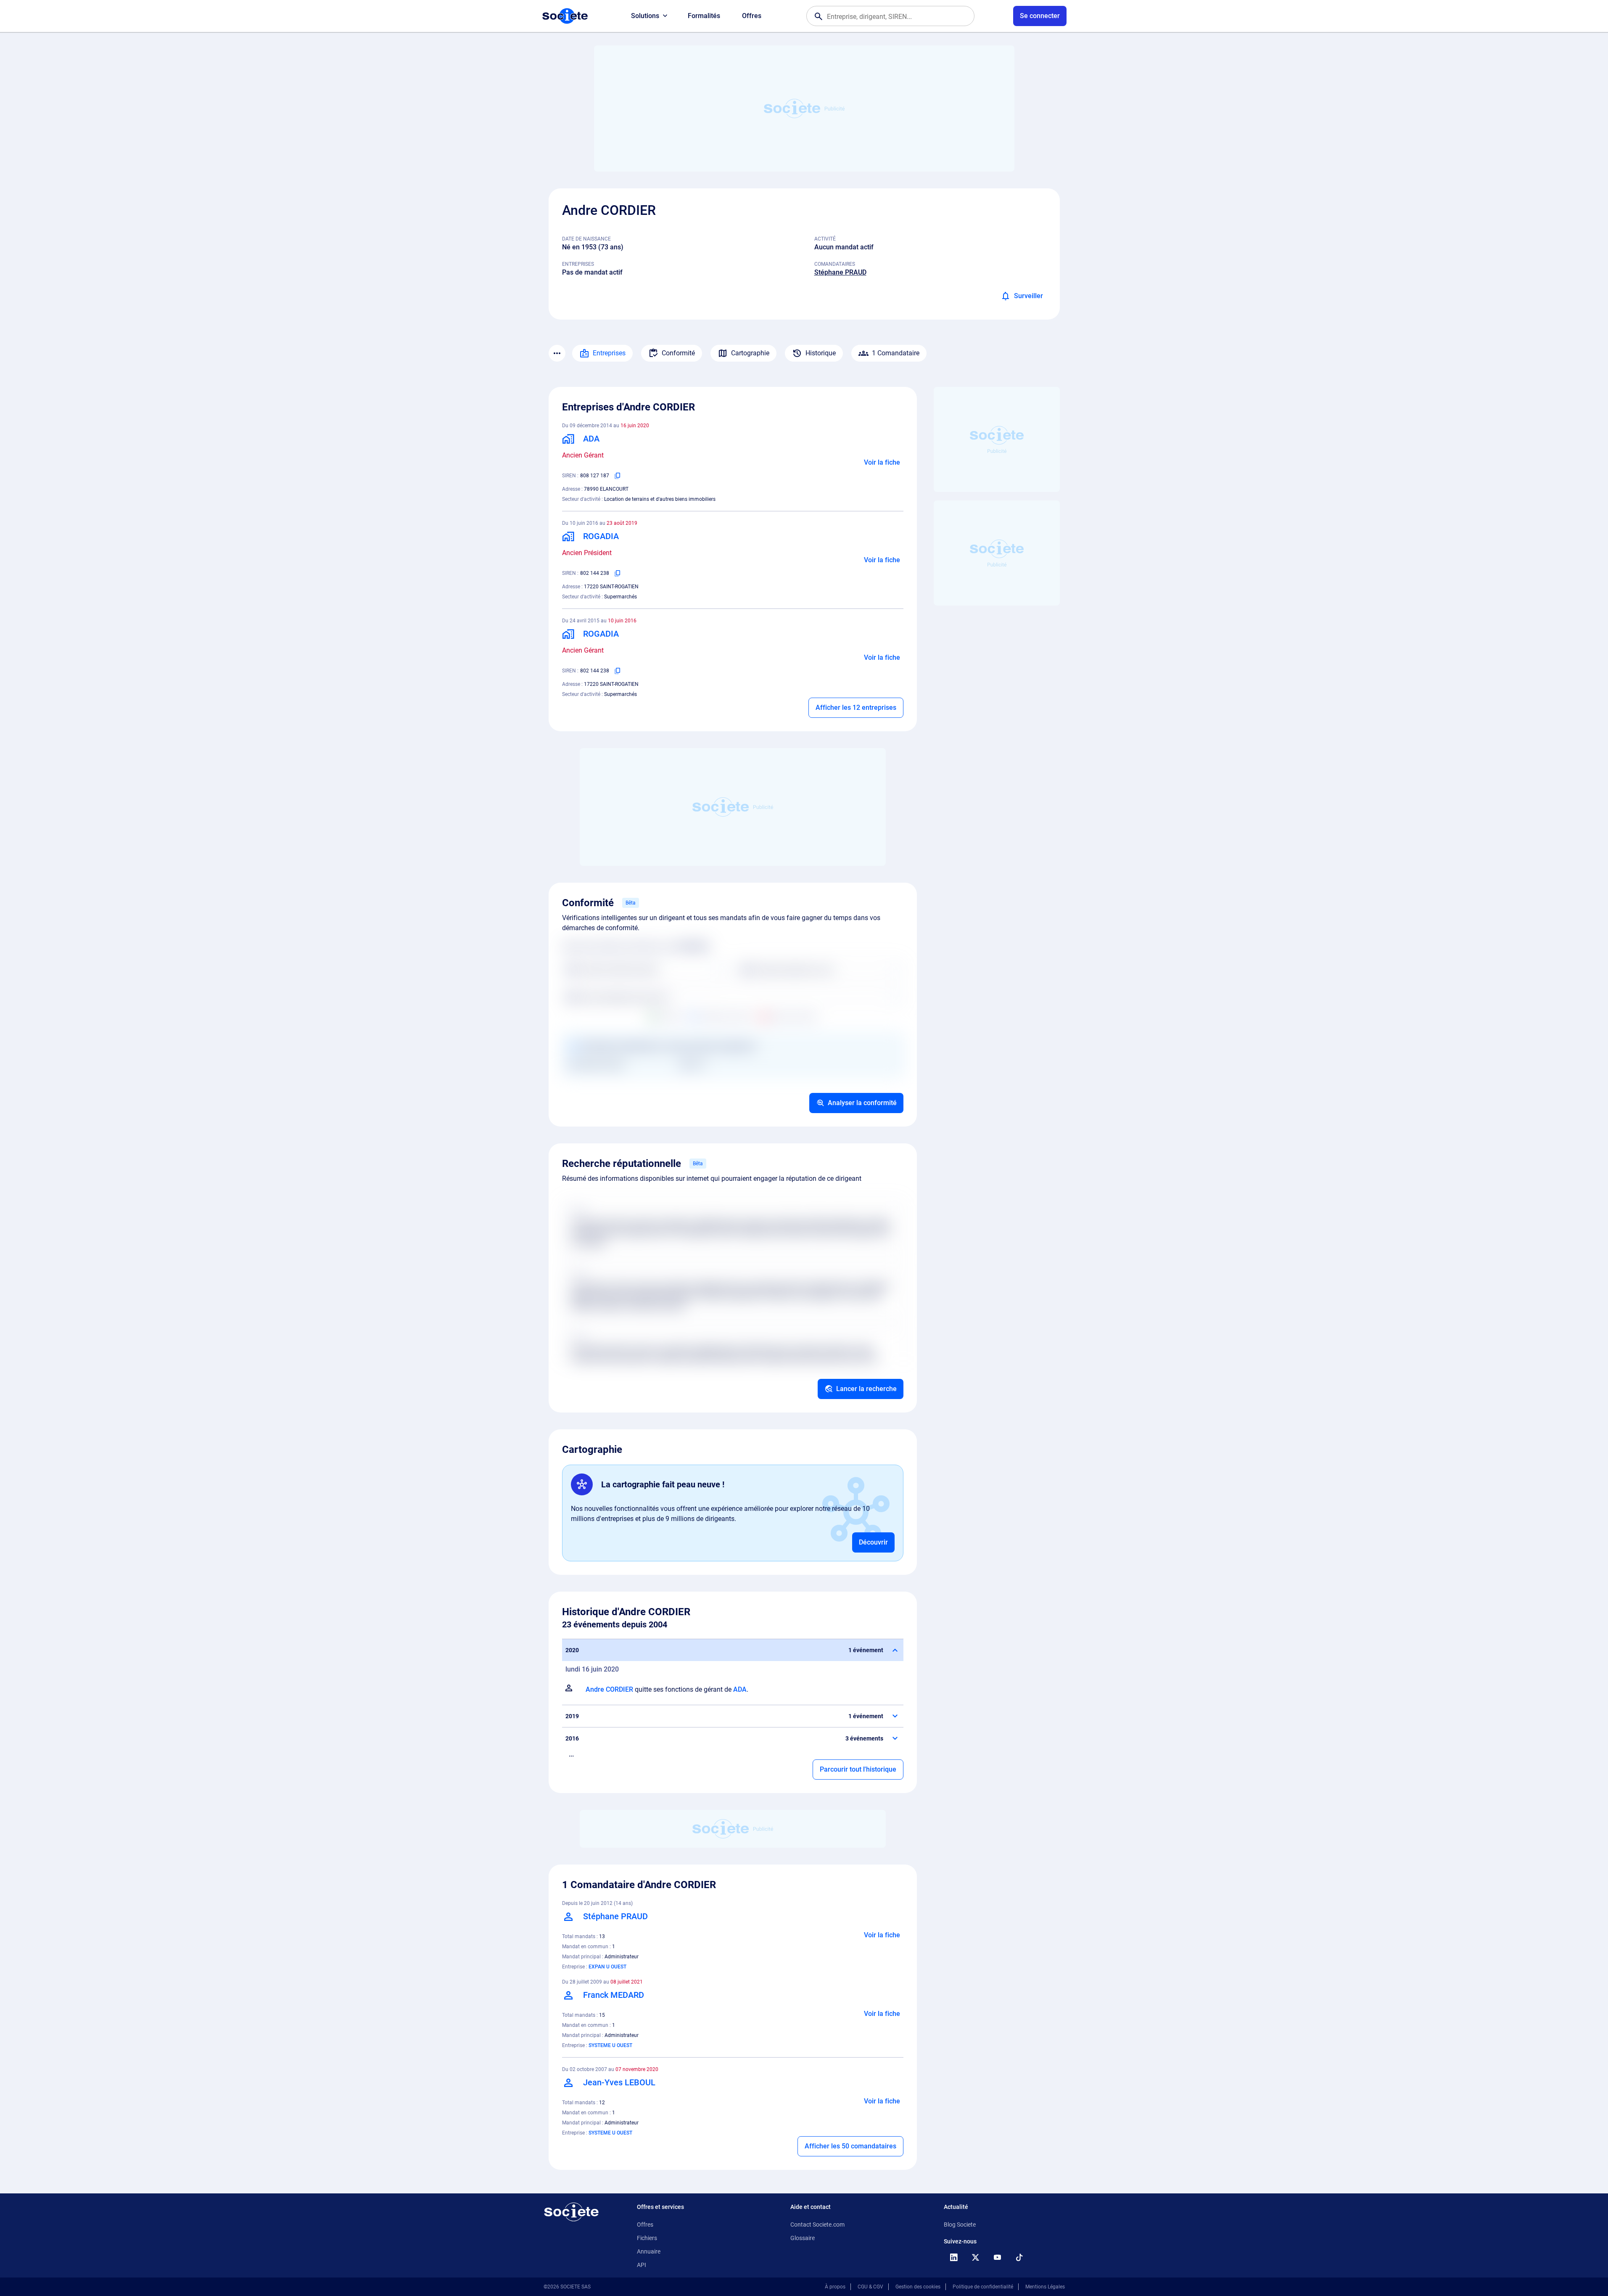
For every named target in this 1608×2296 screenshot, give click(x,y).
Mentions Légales (1045, 2287)
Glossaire (803, 2238)
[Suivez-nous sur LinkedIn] (954, 2257)
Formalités (704, 16)
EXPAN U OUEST (607, 1967)
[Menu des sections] (557, 353)
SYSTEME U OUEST (610, 2045)
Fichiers (647, 2238)
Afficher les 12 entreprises (856, 708)
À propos (835, 2287)
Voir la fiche (882, 462)
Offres (752, 16)
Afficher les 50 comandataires (850, 2146)
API (642, 2265)
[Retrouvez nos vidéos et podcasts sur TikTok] (1019, 2257)
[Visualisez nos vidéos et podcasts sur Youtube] (998, 2257)
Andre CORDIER (609, 1689)
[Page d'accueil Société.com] (565, 16)
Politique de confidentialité (983, 2287)
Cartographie (750, 353)
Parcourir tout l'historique (858, 1769)
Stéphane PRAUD (840, 272)
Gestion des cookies (918, 2287)
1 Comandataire (896, 353)
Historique (821, 353)
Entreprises (609, 353)
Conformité (678, 353)
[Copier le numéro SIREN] (618, 476)
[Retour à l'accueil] (571, 2212)
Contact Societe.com (817, 2225)
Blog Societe (960, 2225)
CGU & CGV (870, 2287)
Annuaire (649, 2251)
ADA (740, 1689)
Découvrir (873, 1542)
